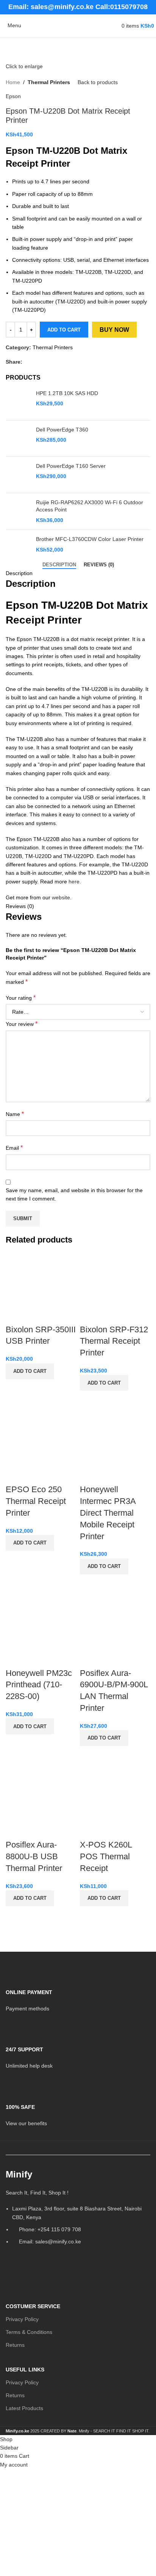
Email (14, 1148)
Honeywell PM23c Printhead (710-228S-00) (39, 1685)
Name (15, 1114)
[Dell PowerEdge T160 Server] (18, 475)
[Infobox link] (78, 1995)
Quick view (15, 1389)
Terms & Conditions (29, 2332)
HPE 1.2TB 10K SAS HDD (67, 393)
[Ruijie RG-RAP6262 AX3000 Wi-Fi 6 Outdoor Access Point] (18, 512)
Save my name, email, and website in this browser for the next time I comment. (74, 1194)
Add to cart (64, 330)
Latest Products (24, 2408)
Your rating (21, 998)
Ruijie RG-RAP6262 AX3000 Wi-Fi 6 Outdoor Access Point (90, 506)
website (61, 897)
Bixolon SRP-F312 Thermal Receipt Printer (114, 1341)
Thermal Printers (49, 82)
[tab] (59, 565)
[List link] (78, 2210)
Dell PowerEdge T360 (62, 430)
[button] (30, 1371)
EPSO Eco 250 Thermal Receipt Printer (36, 1501)
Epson (13, 96)
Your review (22, 1024)
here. (75, 882)
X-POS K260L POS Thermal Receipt (106, 1856)
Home (13, 82)
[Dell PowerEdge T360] (18, 438)
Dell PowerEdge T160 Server (71, 466)
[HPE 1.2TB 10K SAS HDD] (18, 402)
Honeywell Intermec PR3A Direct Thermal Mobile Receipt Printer (108, 1513)
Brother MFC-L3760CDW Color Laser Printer (90, 539)
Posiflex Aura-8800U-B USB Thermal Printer (34, 1856)
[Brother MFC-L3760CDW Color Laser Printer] (18, 548)
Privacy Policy (22, 2319)
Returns (15, 2345)
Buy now (114, 330)
